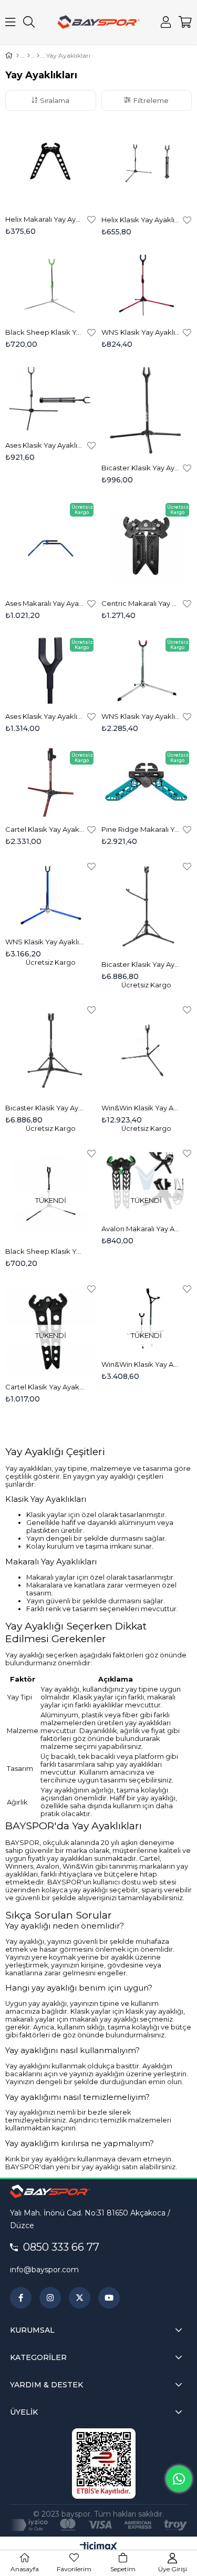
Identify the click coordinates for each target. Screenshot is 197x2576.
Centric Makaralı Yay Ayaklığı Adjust (141, 603)
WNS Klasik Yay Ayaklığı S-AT (141, 716)
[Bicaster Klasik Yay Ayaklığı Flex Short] (51, 1050)
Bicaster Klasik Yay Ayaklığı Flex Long (141, 964)
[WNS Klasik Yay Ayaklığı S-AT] (147, 669)
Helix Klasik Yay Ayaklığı (141, 220)
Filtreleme (151, 100)
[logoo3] (50, 2191)
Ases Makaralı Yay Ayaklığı (45, 603)
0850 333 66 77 (61, 2247)
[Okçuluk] (29, 56)
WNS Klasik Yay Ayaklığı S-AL (45, 942)
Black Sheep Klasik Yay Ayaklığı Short (45, 332)
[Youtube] (109, 2298)
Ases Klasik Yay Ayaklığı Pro (45, 716)
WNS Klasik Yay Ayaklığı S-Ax (141, 332)
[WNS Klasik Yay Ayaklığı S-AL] (51, 895)
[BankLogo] (98, 2525)
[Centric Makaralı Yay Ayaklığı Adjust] (147, 546)
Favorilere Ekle (91, 219)
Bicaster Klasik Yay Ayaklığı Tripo (141, 468)
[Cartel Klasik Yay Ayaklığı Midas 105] (51, 782)
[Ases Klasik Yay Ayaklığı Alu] (51, 399)
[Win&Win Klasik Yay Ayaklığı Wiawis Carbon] (147, 1050)
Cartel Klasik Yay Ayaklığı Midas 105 (45, 829)
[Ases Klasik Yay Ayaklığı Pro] (51, 669)
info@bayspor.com (44, 2270)
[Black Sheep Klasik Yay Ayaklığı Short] (51, 286)
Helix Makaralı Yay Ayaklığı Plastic (45, 219)
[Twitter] (80, 2298)
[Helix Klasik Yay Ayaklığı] (147, 162)
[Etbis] (104, 2464)
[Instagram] (50, 2298)
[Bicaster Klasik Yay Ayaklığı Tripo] (147, 410)
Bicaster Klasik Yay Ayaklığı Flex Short (45, 1108)
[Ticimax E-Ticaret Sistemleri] (98, 2547)
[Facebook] (21, 2298)
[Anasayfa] (18, 56)
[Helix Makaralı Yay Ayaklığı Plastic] (51, 161)
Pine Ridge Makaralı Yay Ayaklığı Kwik (141, 829)
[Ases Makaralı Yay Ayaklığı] (51, 546)
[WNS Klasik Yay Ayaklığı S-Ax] (147, 286)
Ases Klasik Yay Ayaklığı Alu (45, 445)
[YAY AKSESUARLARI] (38, 56)
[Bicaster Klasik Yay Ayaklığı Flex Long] (147, 907)
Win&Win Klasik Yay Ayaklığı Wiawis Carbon (141, 1108)
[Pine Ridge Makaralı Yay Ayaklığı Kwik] (147, 782)
